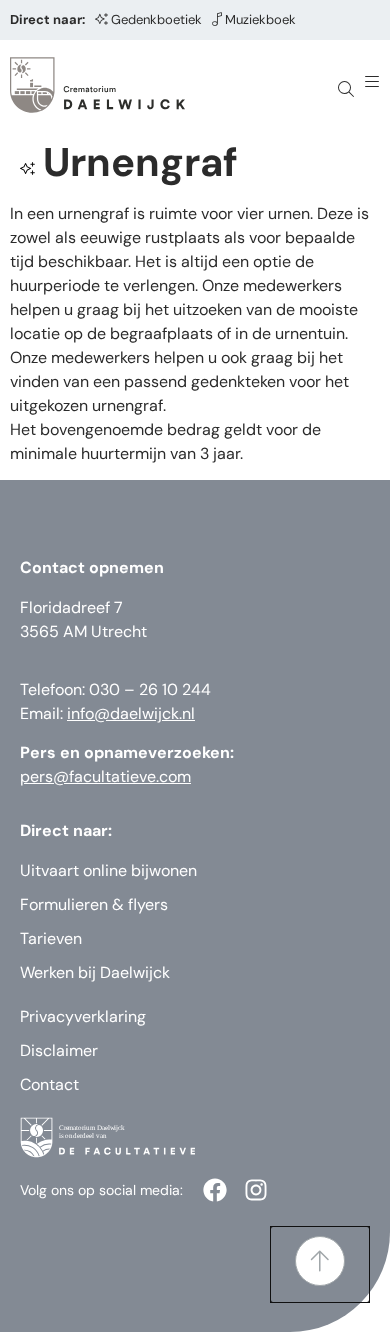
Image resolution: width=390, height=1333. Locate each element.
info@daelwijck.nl (131, 713)
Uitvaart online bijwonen (108, 870)
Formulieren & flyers (94, 904)
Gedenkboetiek (156, 19)
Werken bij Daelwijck (95, 972)
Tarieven (51, 938)
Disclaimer (59, 1050)
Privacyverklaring (83, 1016)
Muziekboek (260, 19)
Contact (49, 1084)
